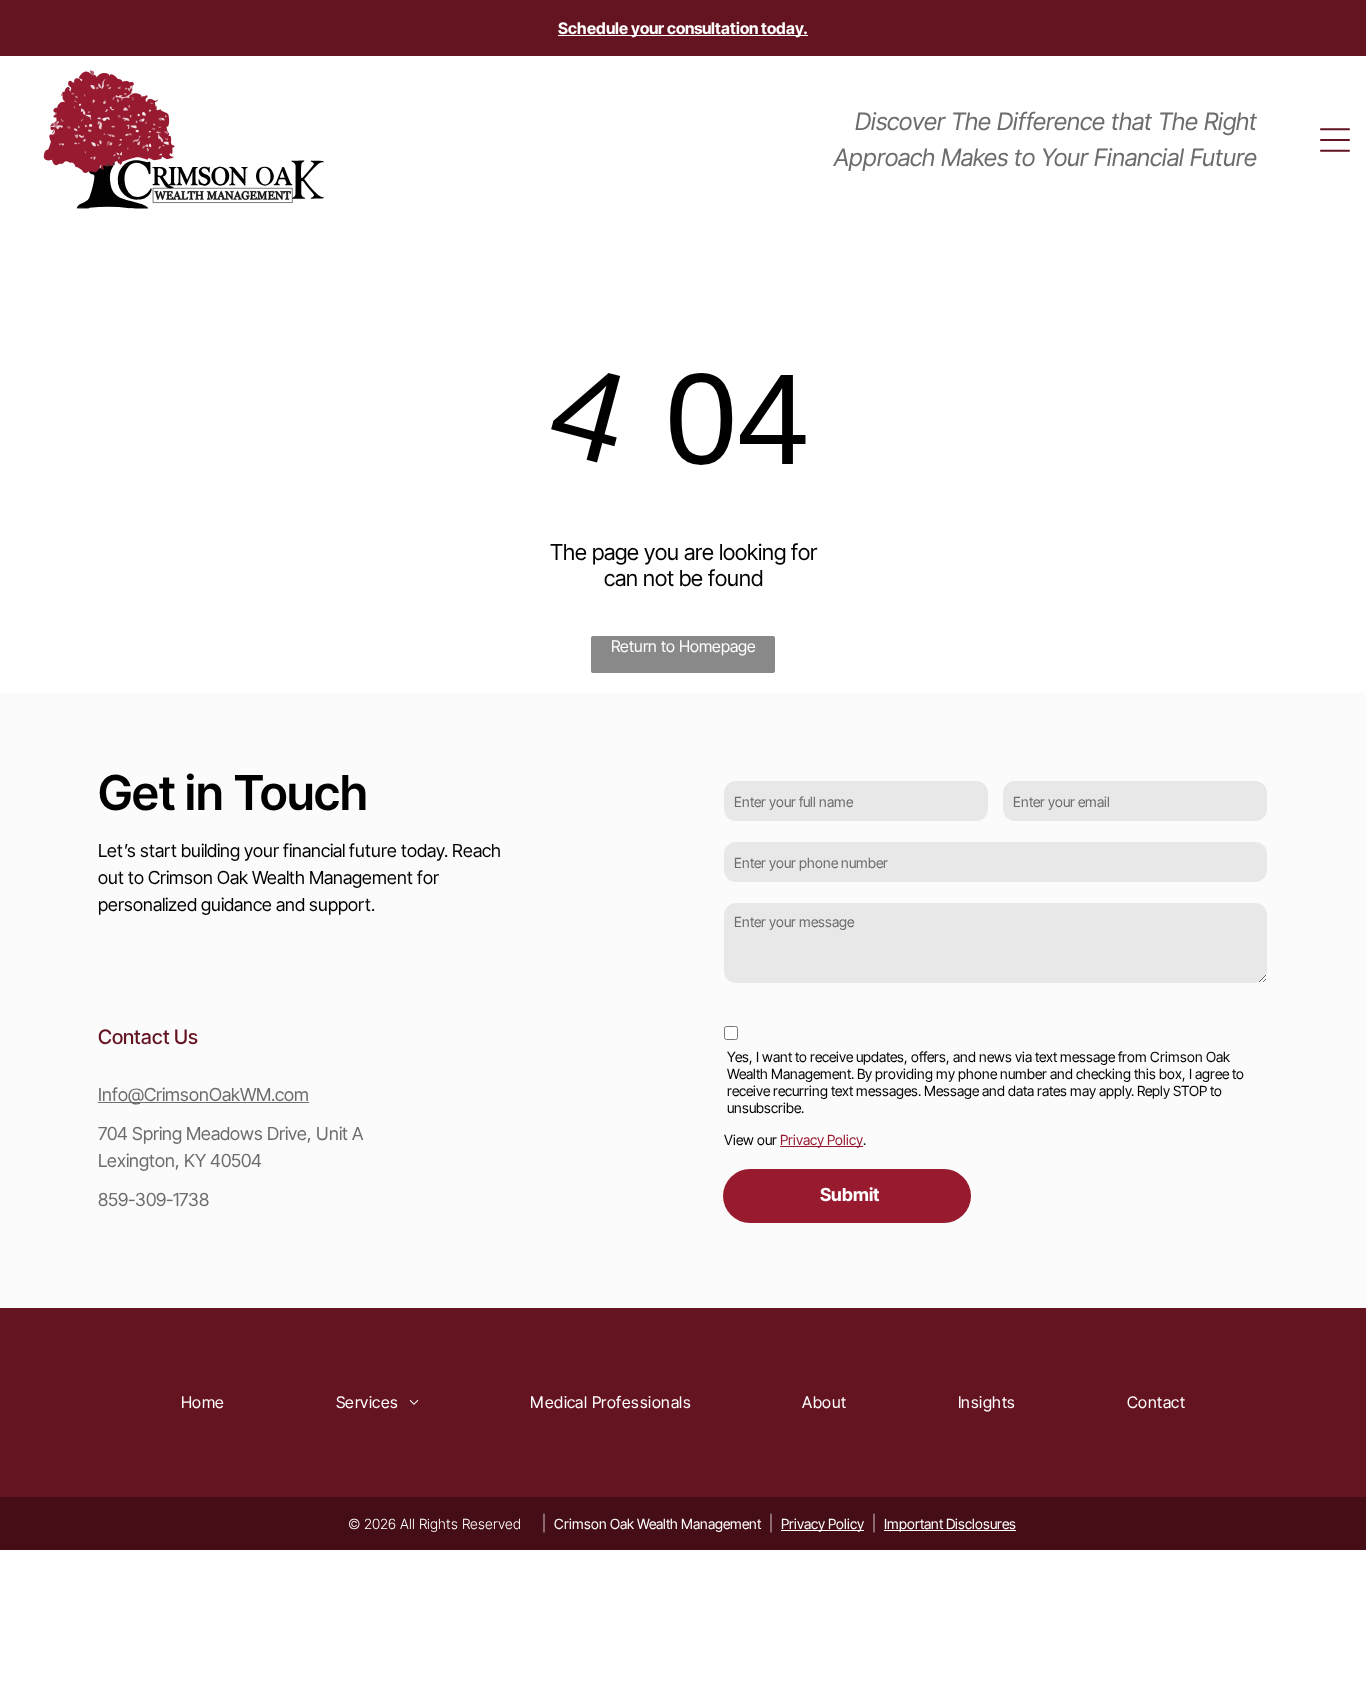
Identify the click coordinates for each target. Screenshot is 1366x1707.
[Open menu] (1335, 140)
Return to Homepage (683, 646)
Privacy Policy (821, 1139)
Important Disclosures (950, 1523)
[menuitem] (203, 1402)
